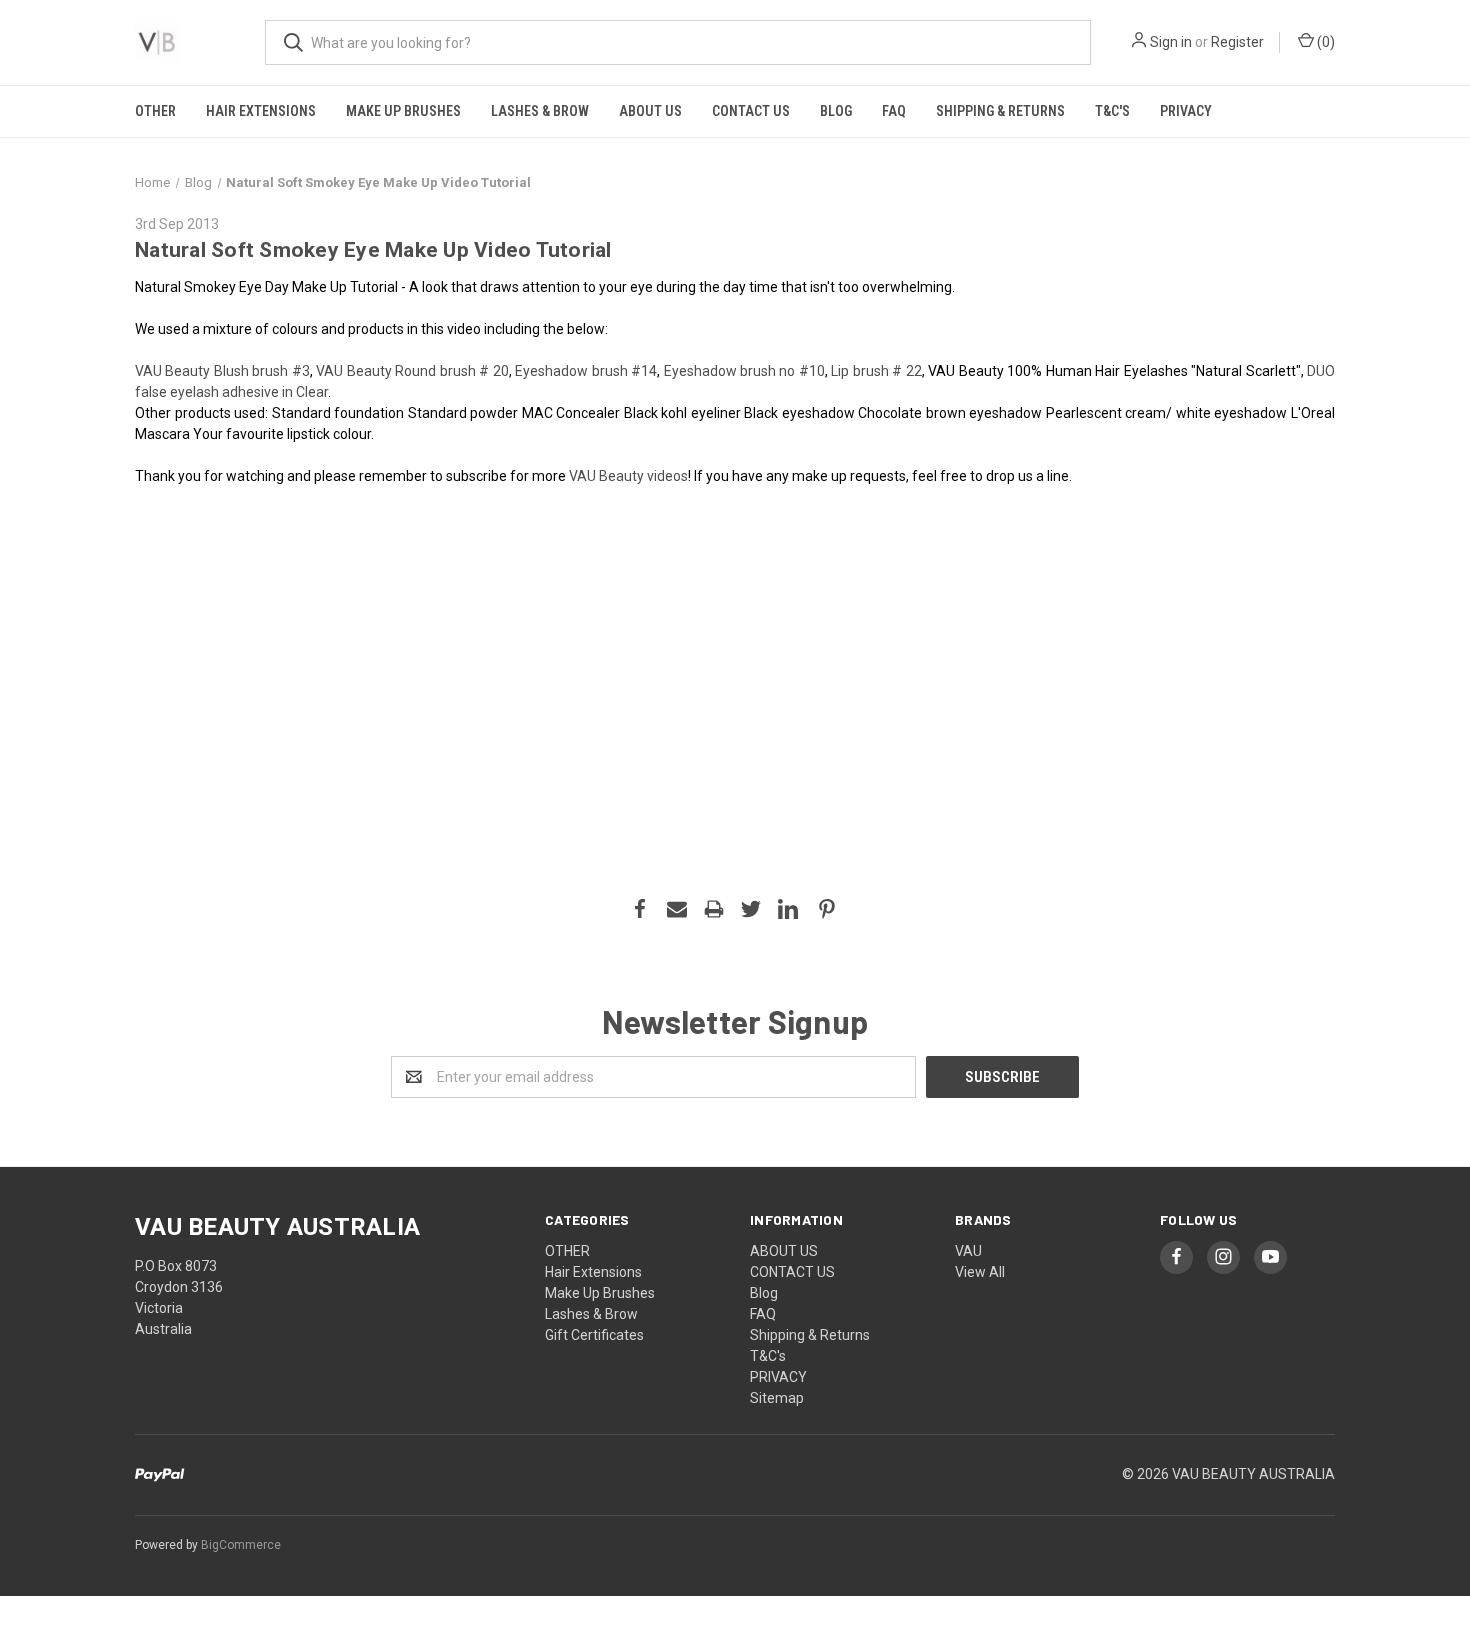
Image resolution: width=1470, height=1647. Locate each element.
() (1324, 42)
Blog (836, 111)
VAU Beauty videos (628, 476)
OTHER (155, 111)
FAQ (894, 111)
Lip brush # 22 (876, 371)
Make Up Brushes (403, 111)
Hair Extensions (261, 111)
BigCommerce (241, 1545)
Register (1237, 42)
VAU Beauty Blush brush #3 (222, 371)
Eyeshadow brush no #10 (744, 371)
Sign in (1171, 42)
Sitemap (777, 1398)
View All (980, 1272)
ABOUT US (650, 111)
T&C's (1112, 111)
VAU (968, 1251)
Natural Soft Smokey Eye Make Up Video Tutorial (373, 250)
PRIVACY (1186, 111)
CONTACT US (751, 111)
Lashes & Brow (540, 111)
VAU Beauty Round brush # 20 (412, 371)
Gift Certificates (594, 1335)
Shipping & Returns (1000, 111)
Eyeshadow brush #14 (586, 371)
